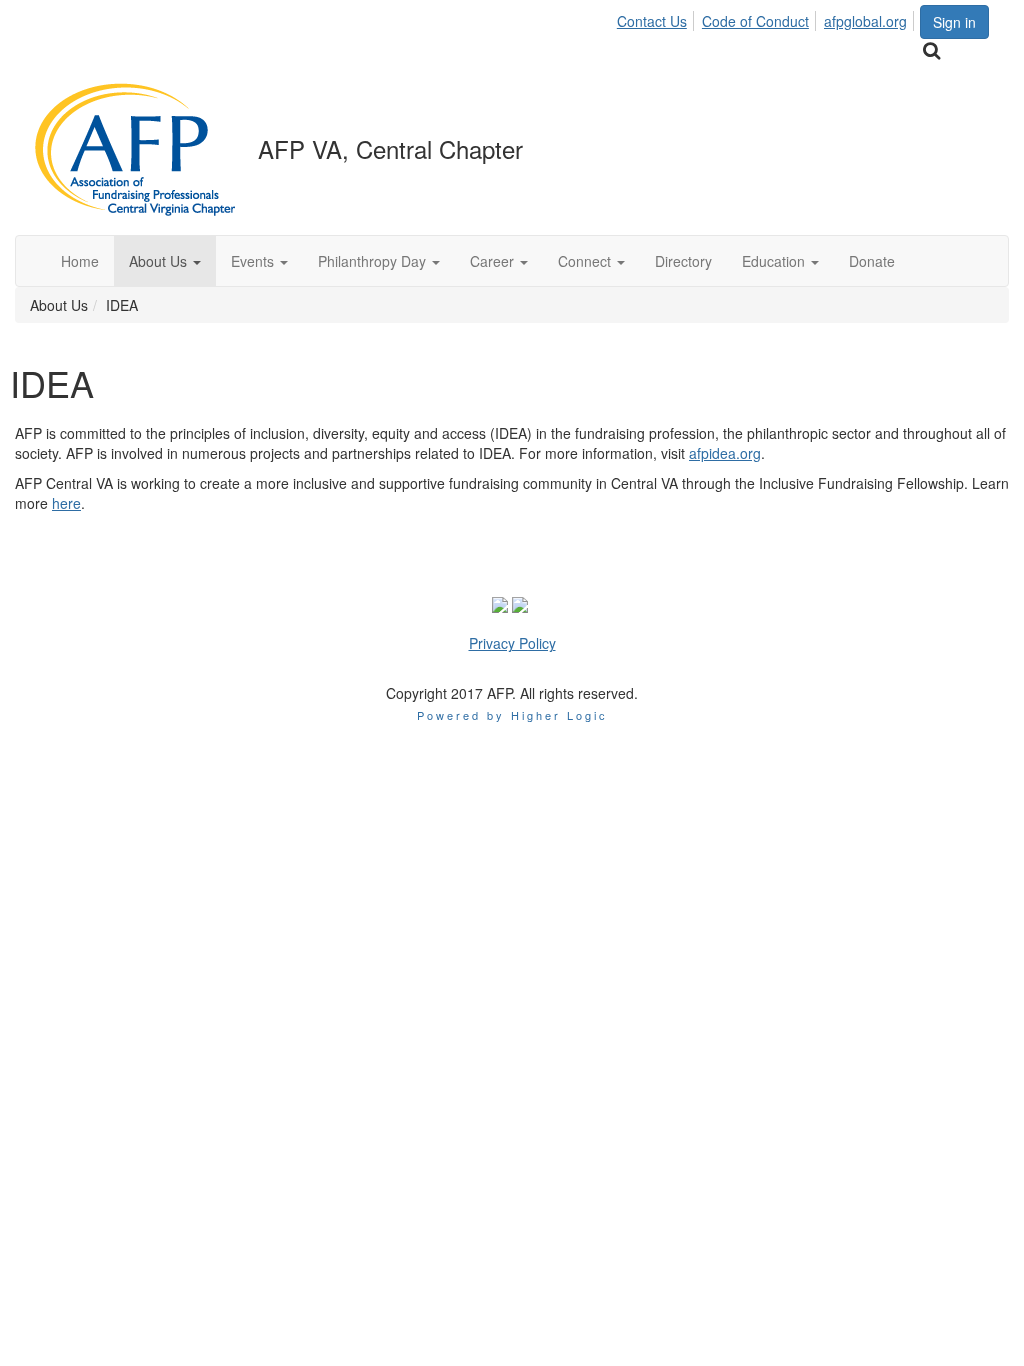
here (66, 503)
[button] (165, 261)
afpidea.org (725, 453)
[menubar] (767, 18)
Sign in (954, 22)
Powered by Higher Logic (512, 715)
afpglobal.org (865, 21)
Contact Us (652, 21)
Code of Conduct (755, 21)
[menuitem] (657, 18)
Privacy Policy (512, 643)
